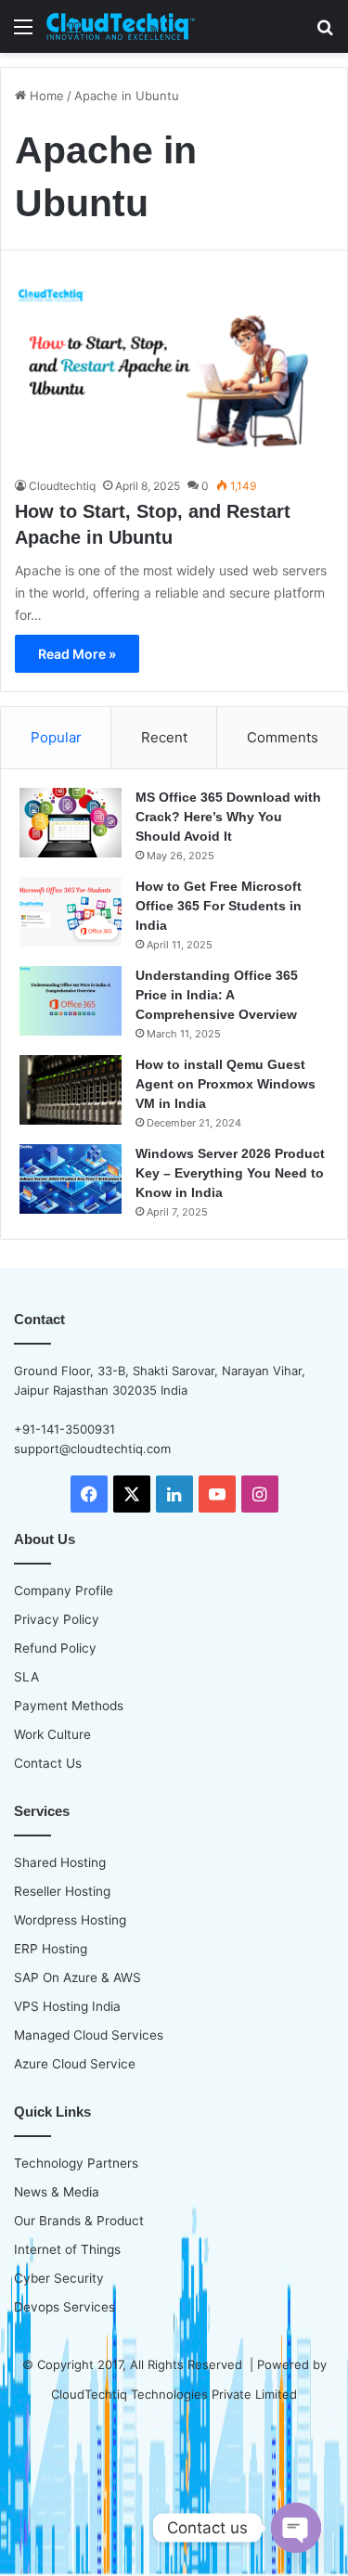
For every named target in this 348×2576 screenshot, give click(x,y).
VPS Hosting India (67, 2006)
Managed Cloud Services (89, 2035)
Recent (164, 737)
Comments (283, 737)
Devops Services (64, 2307)
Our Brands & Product (79, 2221)
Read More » (77, 654)
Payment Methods (69, 1706)
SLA (26, 1677)
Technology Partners (76, 2163)
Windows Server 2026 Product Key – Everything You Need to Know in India (230, 1173)
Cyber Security (59, 2278)
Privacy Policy (57, 1619)
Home (45, 96)
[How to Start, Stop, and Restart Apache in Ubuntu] (174, 377)
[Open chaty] (296, 2528)
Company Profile (64, 1591)
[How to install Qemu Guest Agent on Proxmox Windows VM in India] (71, 1090)
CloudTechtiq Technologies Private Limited (174, 2394)
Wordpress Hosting (70, 1920)
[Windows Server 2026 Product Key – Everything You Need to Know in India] (71, 1179)
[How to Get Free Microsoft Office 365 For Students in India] (71, 912)
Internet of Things (67, 2249)
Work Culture (52, 1734)
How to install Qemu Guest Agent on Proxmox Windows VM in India (226, 1084)
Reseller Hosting (62, 1891)
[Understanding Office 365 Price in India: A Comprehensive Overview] (71, 1001)
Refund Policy (55, 1648)
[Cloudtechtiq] (121, 26)
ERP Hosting (51, 1949)
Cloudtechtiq (62, 486)
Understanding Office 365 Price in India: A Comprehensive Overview (217, 995)
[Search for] (325, 33)
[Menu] (23, 33)
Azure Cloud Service (75, 2064)
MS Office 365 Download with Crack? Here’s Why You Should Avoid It (228, 817)
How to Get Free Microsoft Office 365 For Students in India (219, 906)
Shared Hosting (60, 1862)
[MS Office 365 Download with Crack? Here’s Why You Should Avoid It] (71, 823)
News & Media (57, 2192)
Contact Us (48, 1763)
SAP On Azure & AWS (77, 1977)
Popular (56, 737)
